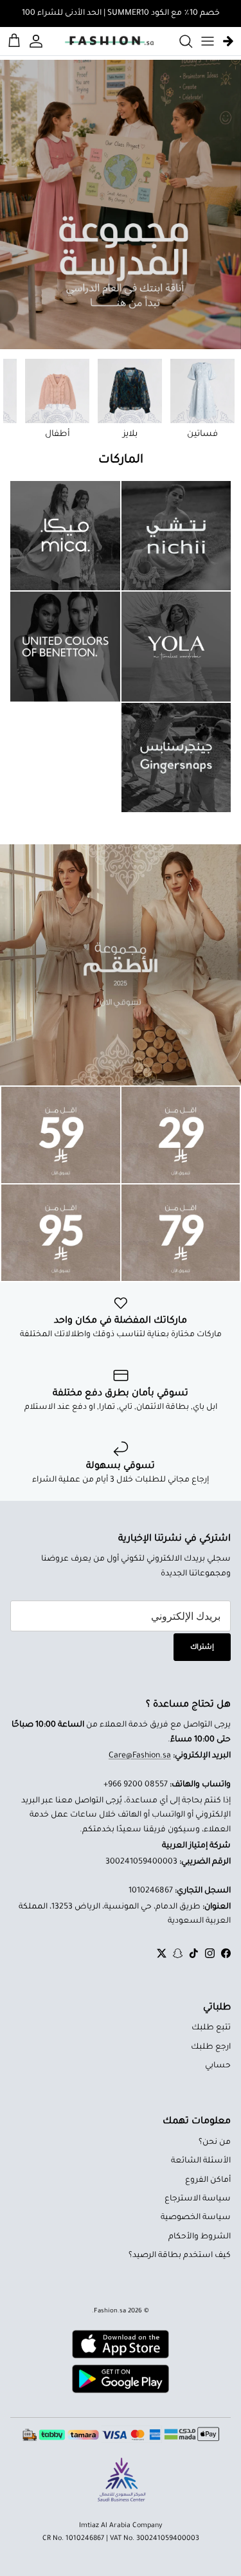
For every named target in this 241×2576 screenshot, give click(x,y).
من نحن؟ (215, 2143)
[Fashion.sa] (109, 41)
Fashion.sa (110, 2311)
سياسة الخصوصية (196, 2218)
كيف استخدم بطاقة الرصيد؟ (180, 2256)
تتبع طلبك (211, 2028)
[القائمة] (208, 41)
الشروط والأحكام (200, 2237)
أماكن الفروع (208, 2181)
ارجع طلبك (211, 2047)
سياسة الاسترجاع (198, 2199)
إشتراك (202, 1647)
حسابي (218, 2066)
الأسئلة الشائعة (201, 2161)
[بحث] (179, 41)
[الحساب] (38, 41)
